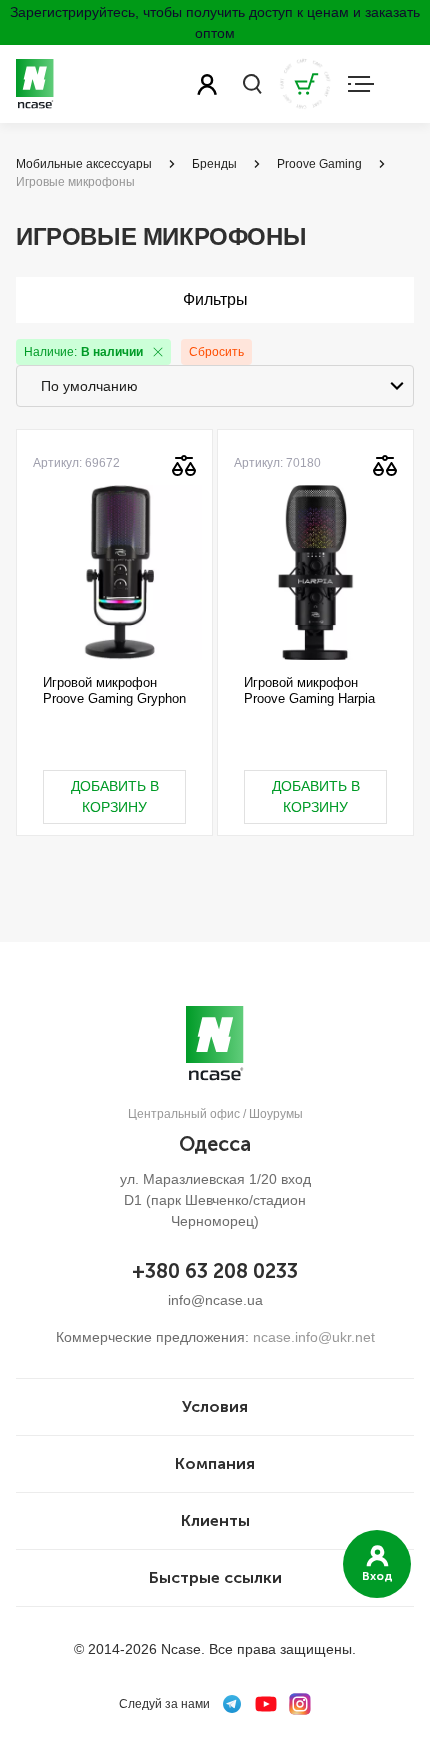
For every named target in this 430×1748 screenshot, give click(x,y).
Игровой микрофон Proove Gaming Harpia (309, 690)
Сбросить (216, 352)
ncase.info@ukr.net (314, 1337)
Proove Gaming (319, 164)
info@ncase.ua (215, 1300)
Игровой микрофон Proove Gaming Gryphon (114, 690)
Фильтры (215, 299)
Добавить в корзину (115, 796)
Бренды (214, 164)
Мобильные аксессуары (84, 164)
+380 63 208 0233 (215, 1271)
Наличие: (83, 352)
